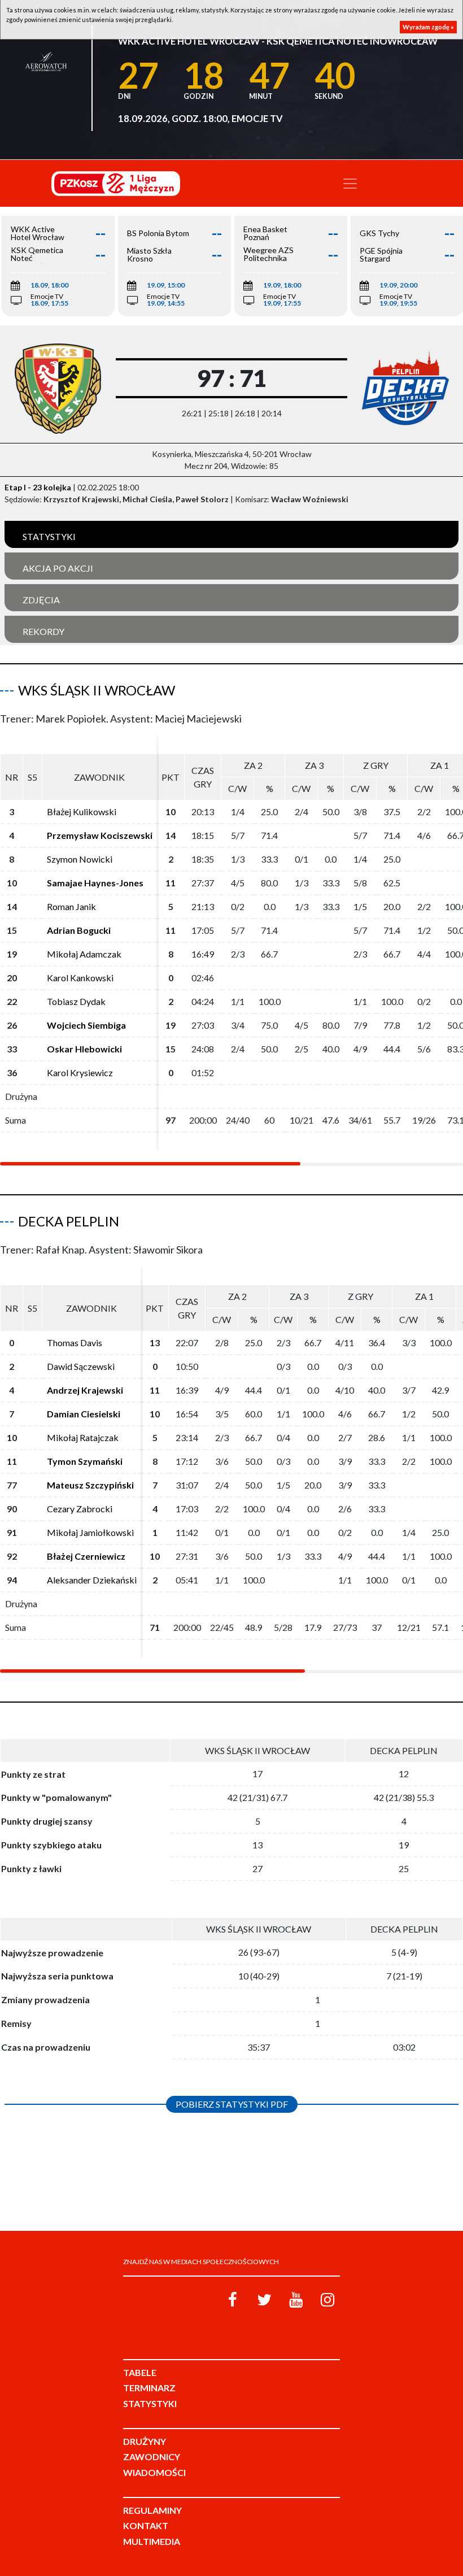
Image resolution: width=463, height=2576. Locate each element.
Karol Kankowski (80, 978)
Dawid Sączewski (81, 1366)
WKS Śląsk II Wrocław (97, 690)
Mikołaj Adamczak (84, 954)
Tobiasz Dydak (76, 1001)
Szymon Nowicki (80, 859)
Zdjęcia (41, 600)
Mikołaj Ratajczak (83, 1437)
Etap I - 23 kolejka (38, 487)
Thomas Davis (75, 1343)
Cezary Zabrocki (80, 1509)
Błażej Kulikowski (82, 811)
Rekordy (43, 631)
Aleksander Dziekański (92, 1580)
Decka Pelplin (69, 1221)
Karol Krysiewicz (80, 1072)
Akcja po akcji (58, 568)
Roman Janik (71, 906)
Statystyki (49, 536)
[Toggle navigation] (350, 184)
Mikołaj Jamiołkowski (90, 1532)
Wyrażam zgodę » (428, 27)
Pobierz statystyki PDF (232, 2104)
